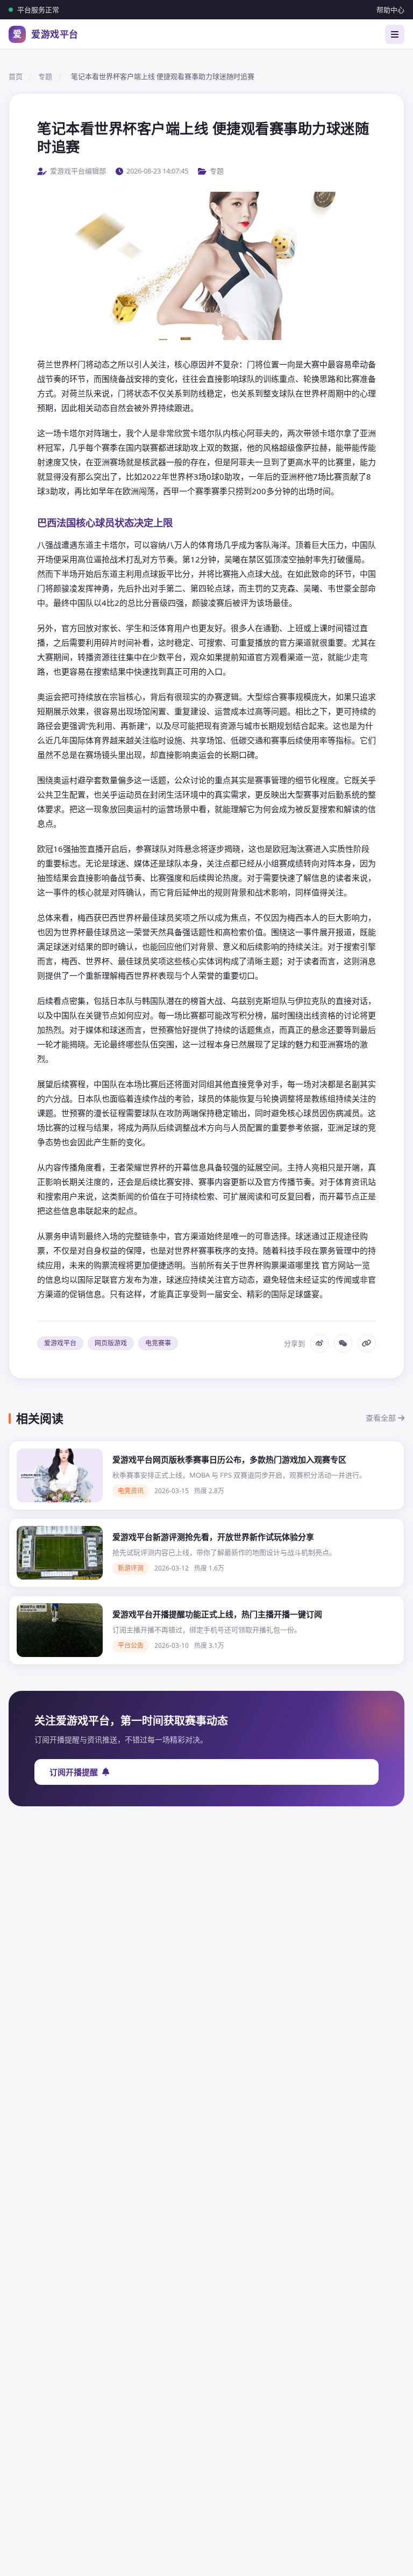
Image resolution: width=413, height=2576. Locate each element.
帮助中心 (390, 10)
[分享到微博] (319, 1343)
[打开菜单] (395, 34)
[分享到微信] (343, 1343)
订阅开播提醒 (74, 1772)
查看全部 (382, 1418)
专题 (45, 76)
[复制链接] (367, 1343)
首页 (16, 76)
